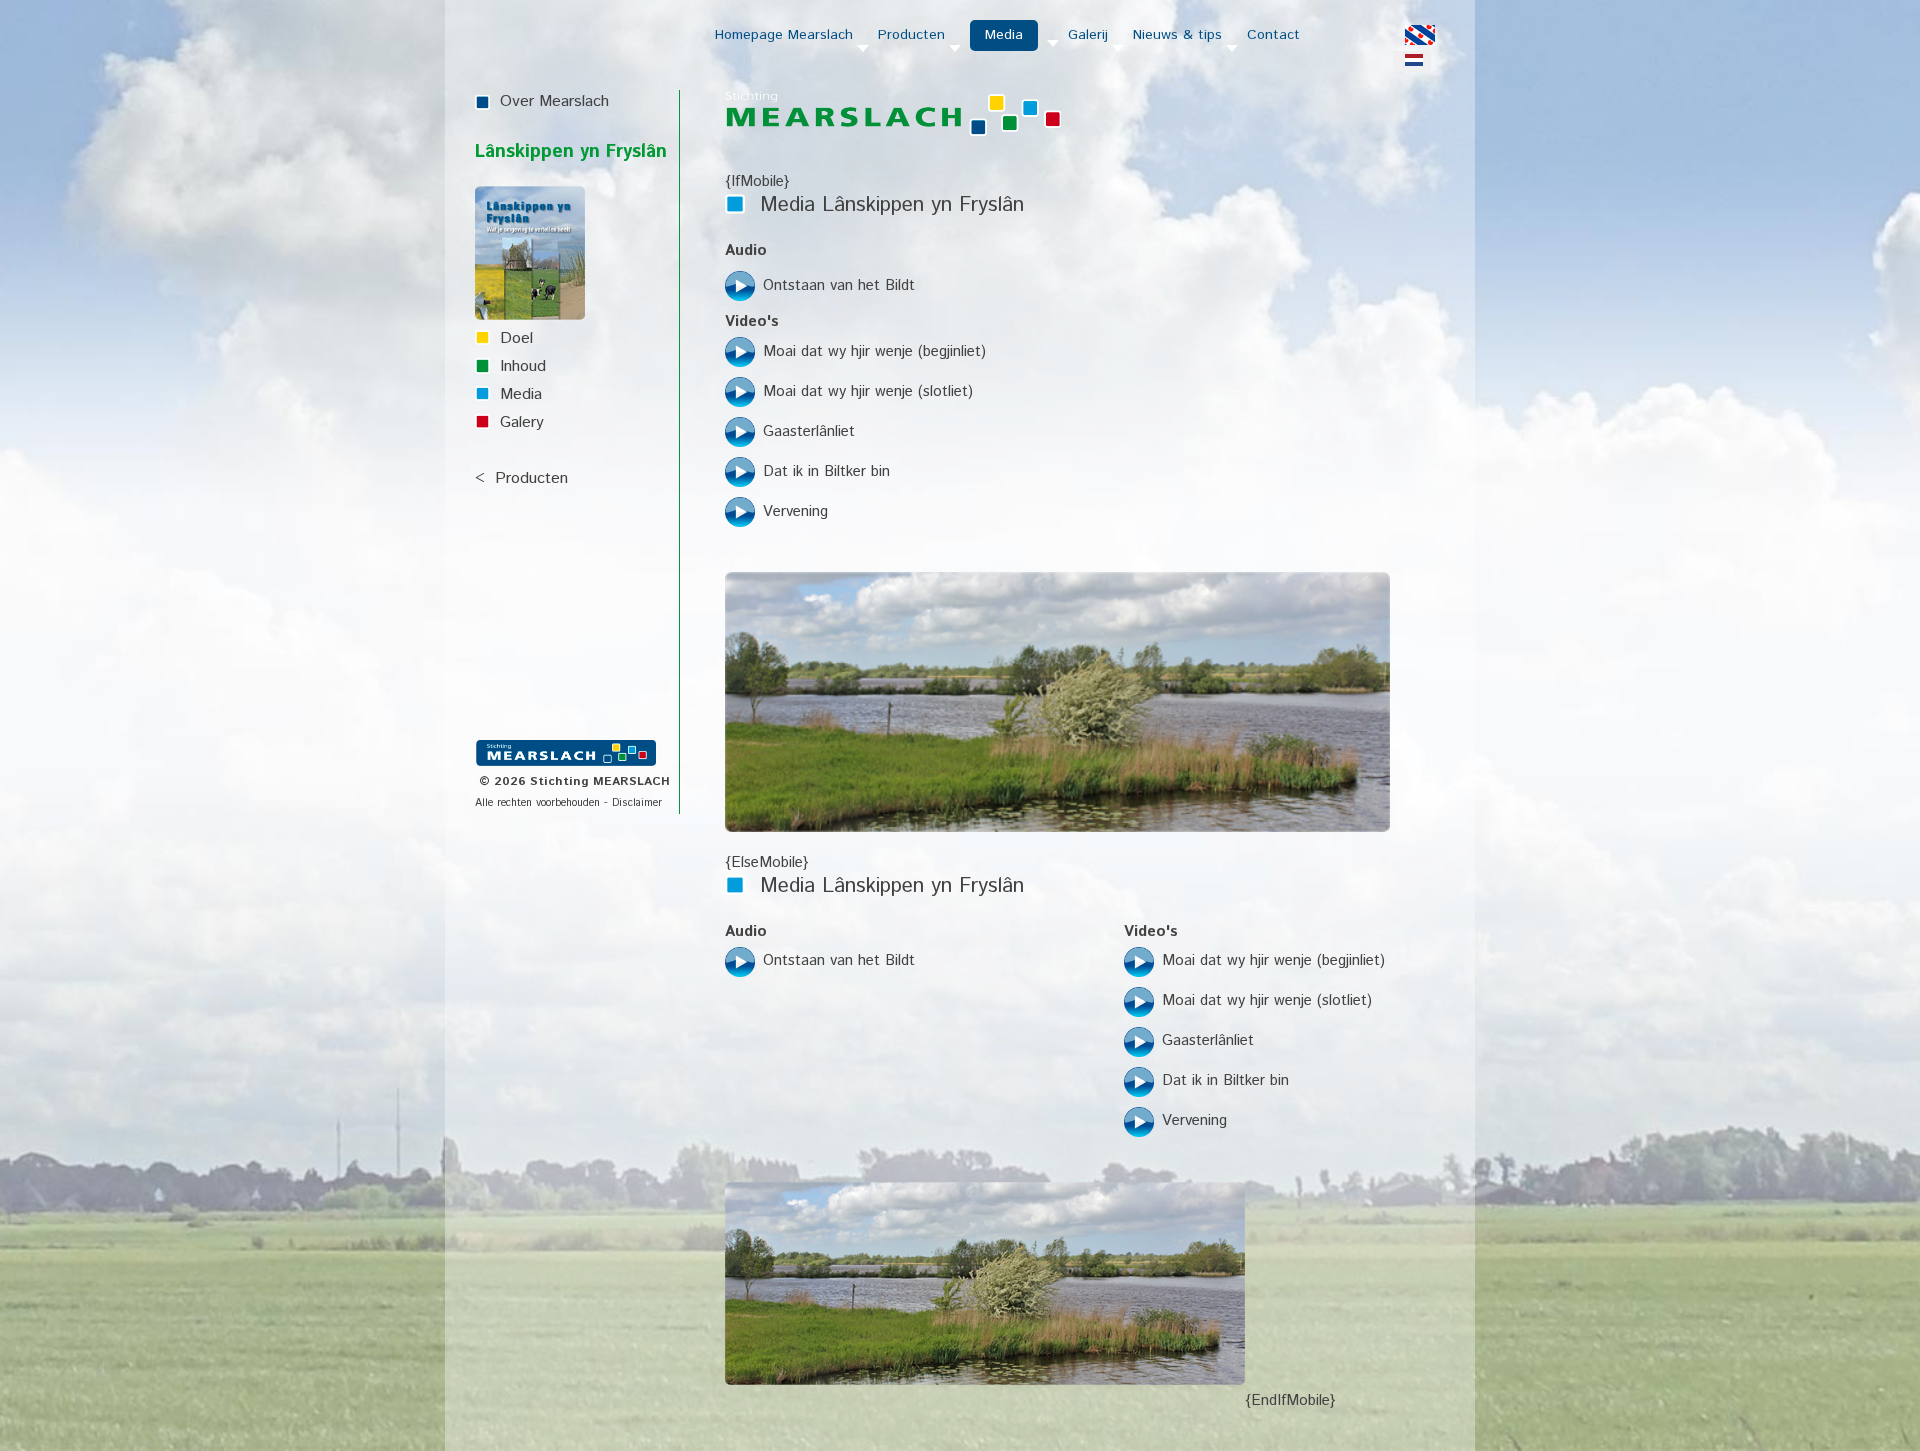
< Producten (521, 478)
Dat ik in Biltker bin (826, 471)
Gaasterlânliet (809, 431)
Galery (522, 422)
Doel (516, 338)
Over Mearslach (554, 101)
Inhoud (523, 366)
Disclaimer (637, 803)
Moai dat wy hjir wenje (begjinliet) (874, 351)
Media (521, 394)
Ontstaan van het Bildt (839, 285)
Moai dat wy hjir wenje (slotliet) (868, 391)
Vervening (795, 511)
